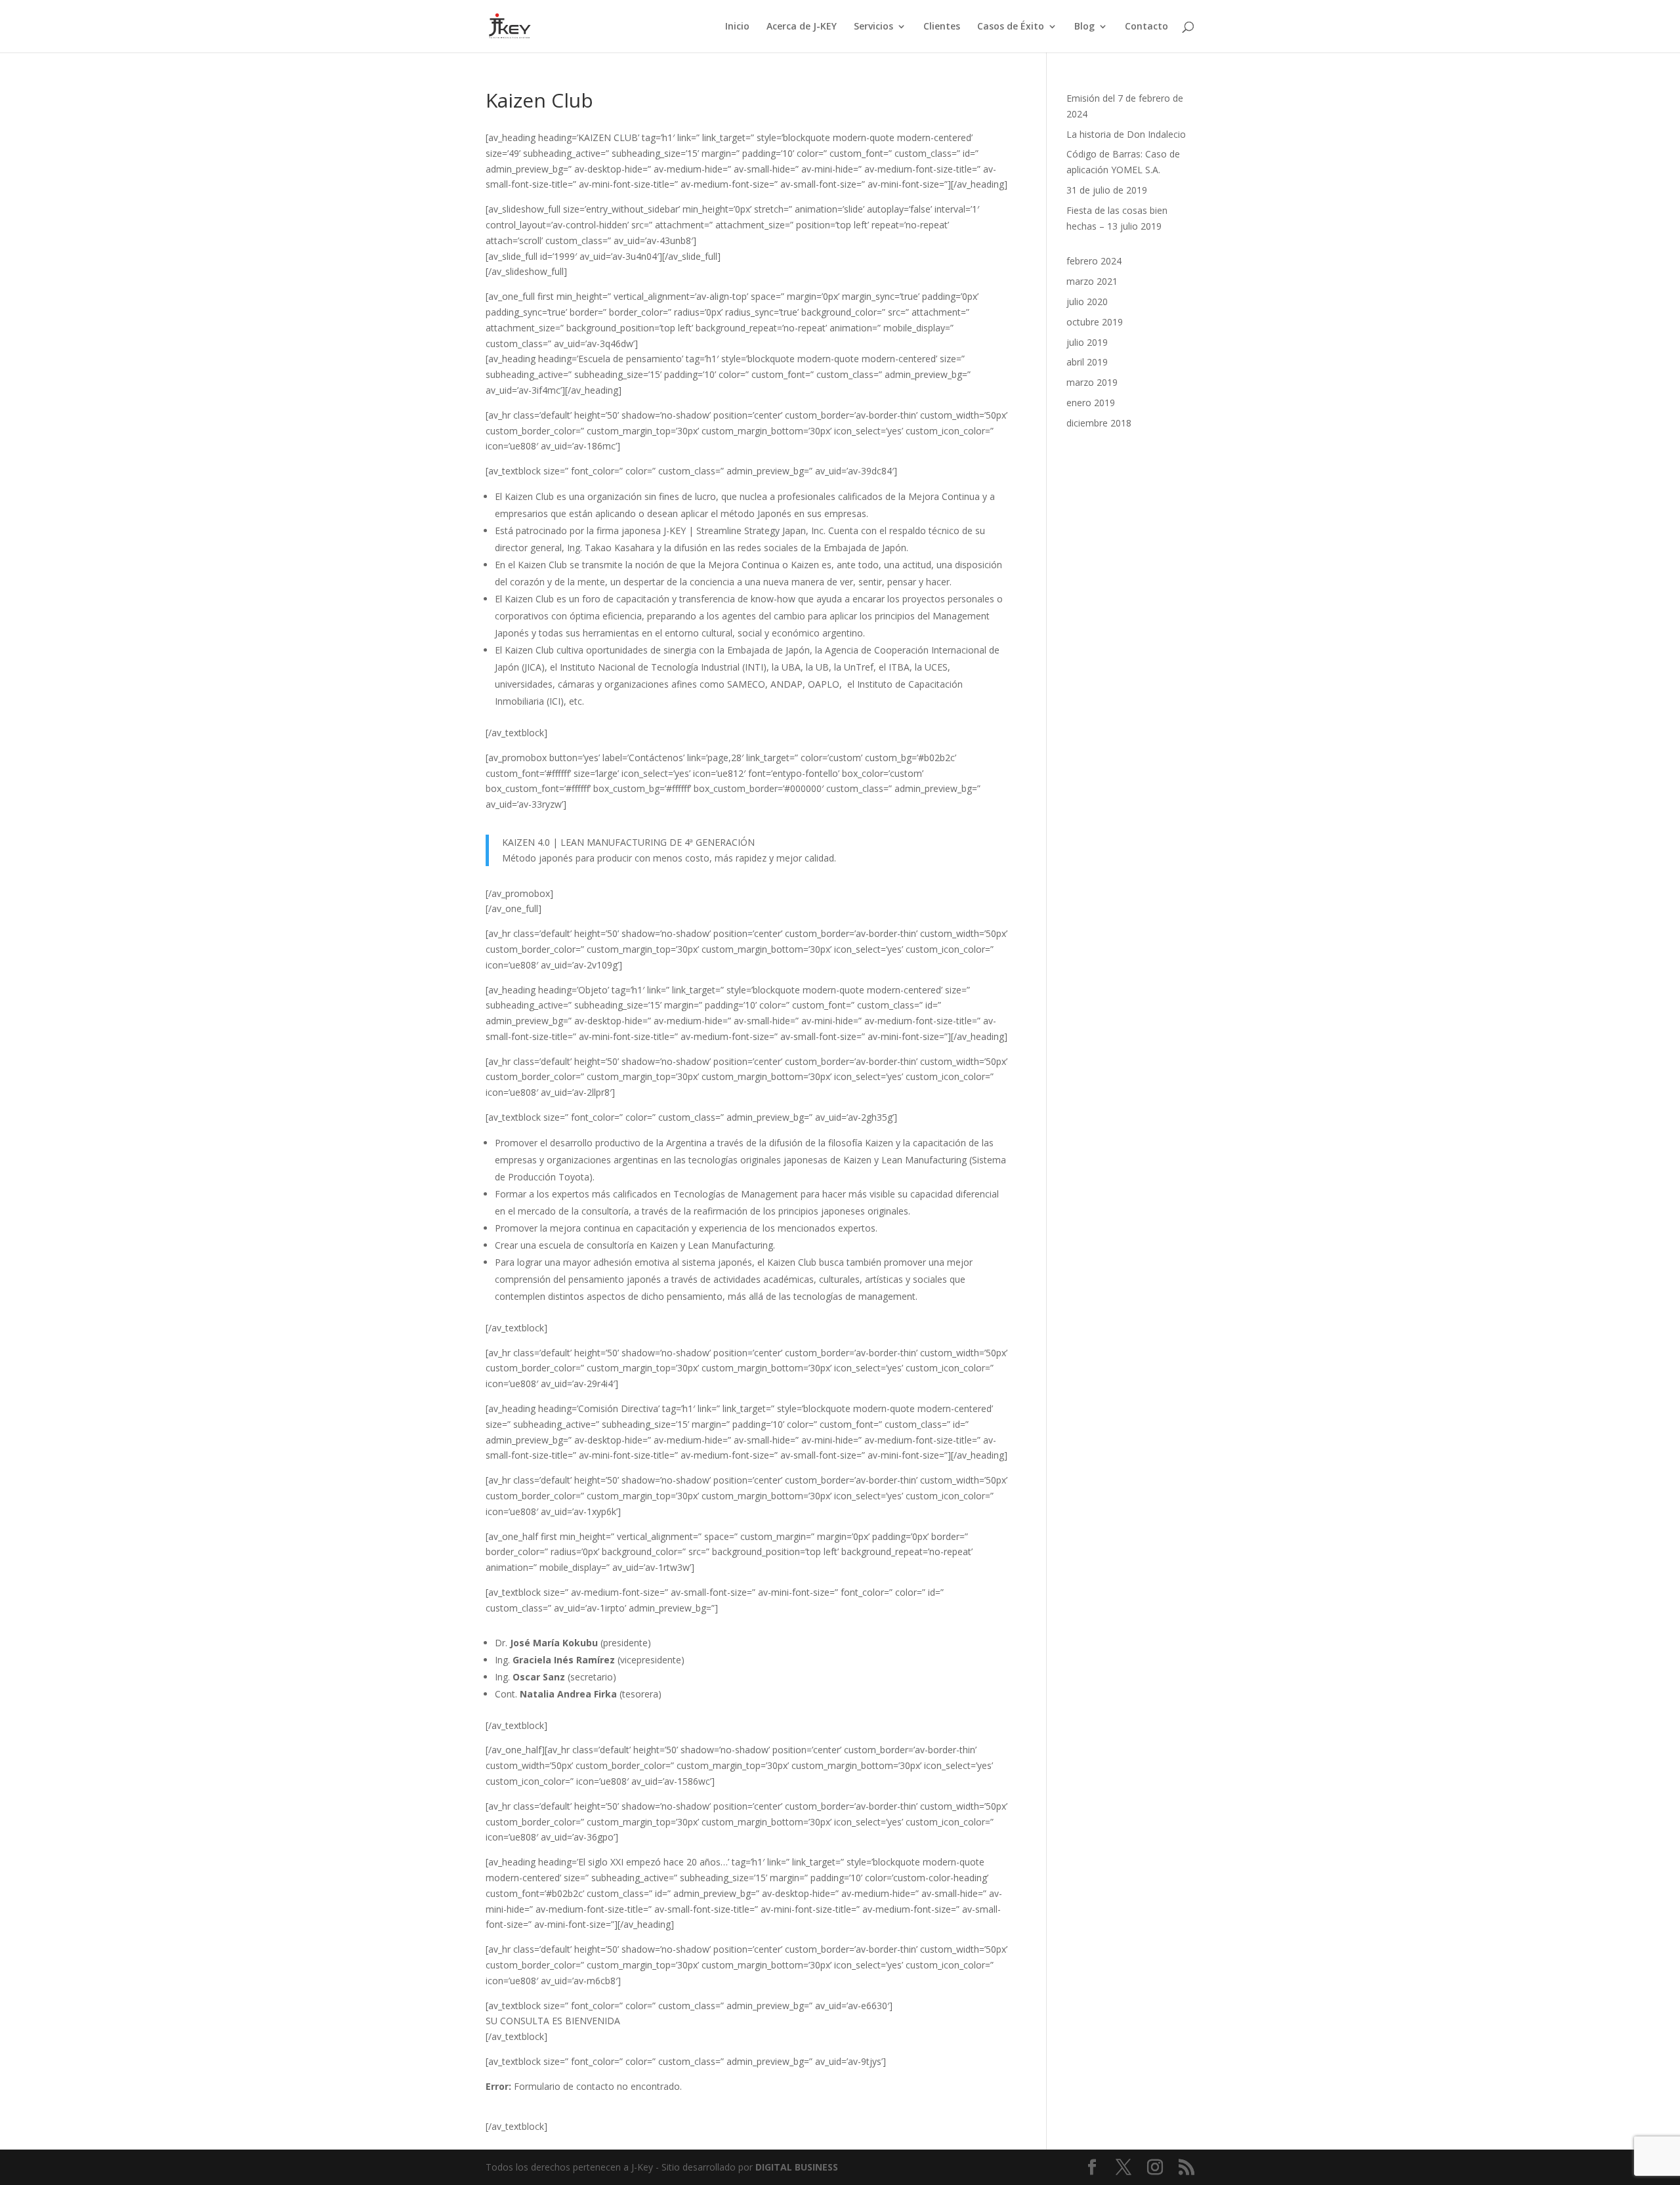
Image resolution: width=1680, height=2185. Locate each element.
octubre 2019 (1095, 322)
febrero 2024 (1094, 261)
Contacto (1146, 27)
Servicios (873, 27)
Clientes (942, 27)
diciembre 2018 (1099, 423)
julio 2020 (1087, 302)
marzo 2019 (1092, 382)
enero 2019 (1091, 403)
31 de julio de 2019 (1107, 190)
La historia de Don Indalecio (1126, 134)
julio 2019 (1087, 342)
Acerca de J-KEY (802, 27)
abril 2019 (1087, 362)
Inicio (737, 27)
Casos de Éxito (1011, 27)
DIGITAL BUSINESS (797, 2167)
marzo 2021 (1092, 281)
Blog (1084, 27)
